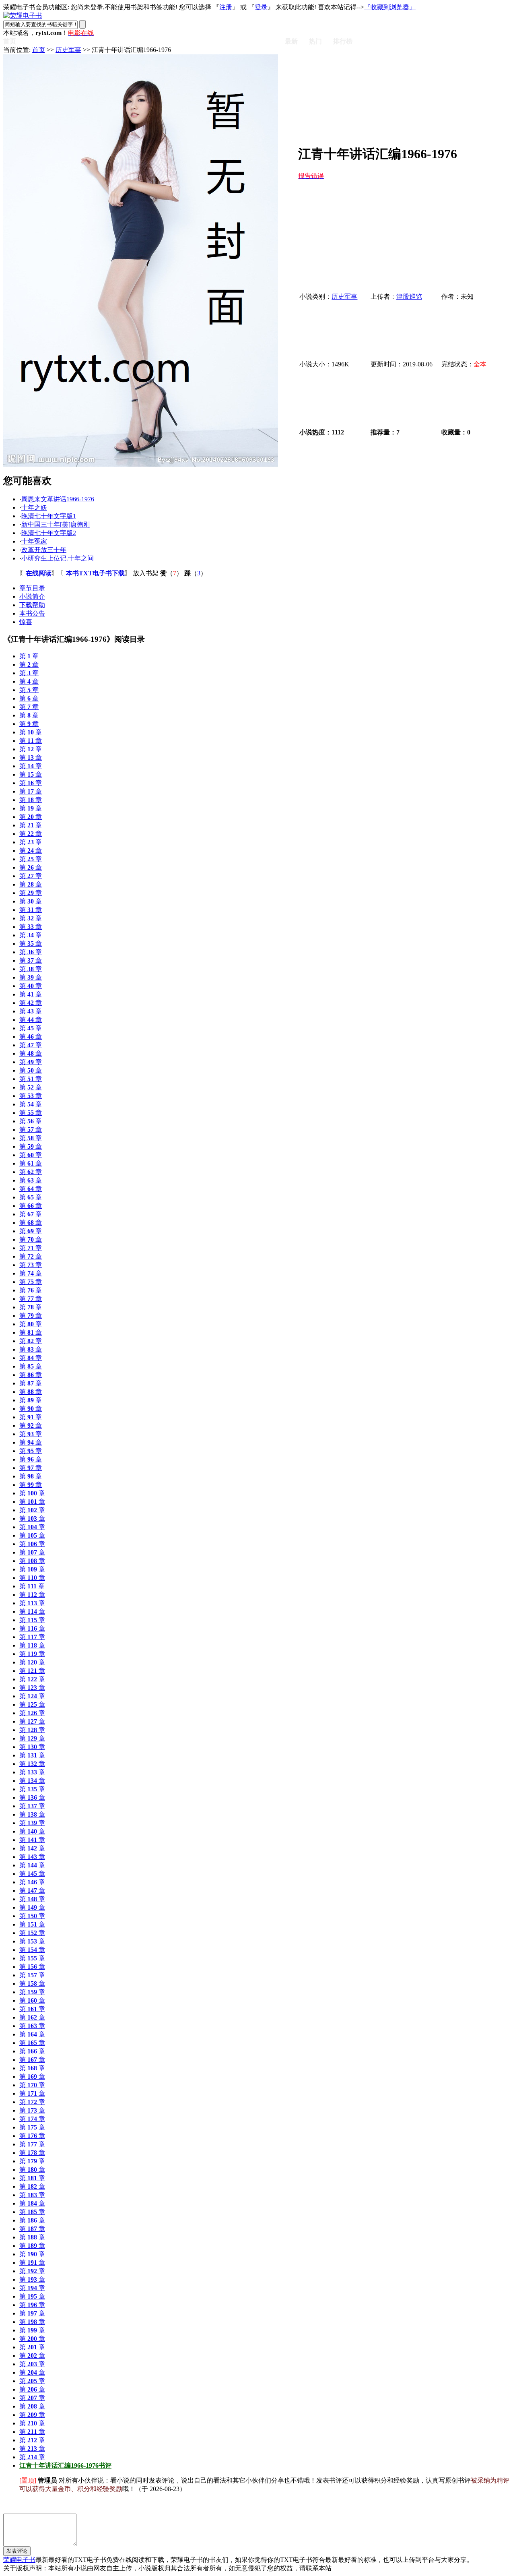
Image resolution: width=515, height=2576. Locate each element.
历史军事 (68, 50)
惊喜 (26, 622)
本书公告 (32, 613)
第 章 (29, 656)
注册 (226, 7)
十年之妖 (34, 508)
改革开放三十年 (44, 550)
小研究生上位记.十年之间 (58, 558)
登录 (261, 7)
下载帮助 (32, 605)
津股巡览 (409, 297)
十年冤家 (34, 541)
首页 (39, 50)
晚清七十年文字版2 (49, 533)
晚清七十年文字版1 (49, 516)
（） (171, 573)
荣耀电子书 (19, 2560)
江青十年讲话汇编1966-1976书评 (65, 2465)
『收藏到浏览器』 (390, 7)
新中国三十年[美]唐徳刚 (56, 524)
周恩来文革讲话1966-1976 (58, 499)
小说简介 (32, 596)
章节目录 (32, 588)
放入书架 (146, 573)
